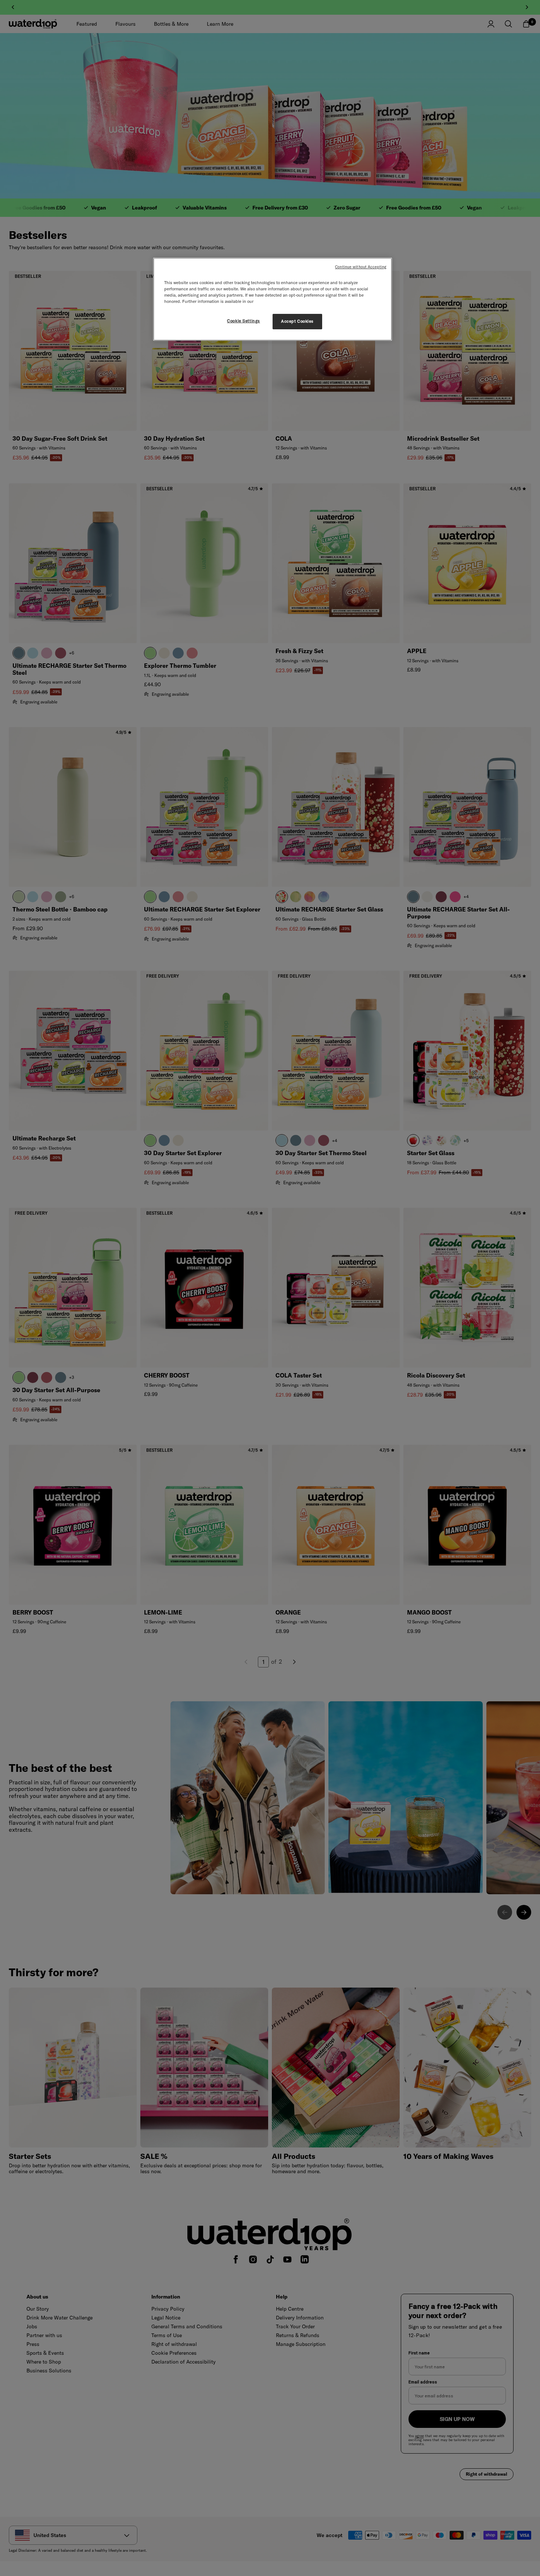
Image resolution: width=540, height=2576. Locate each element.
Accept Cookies (297, 321)
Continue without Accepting (361, 267)
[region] (273, 299)
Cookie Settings (244, 321)
